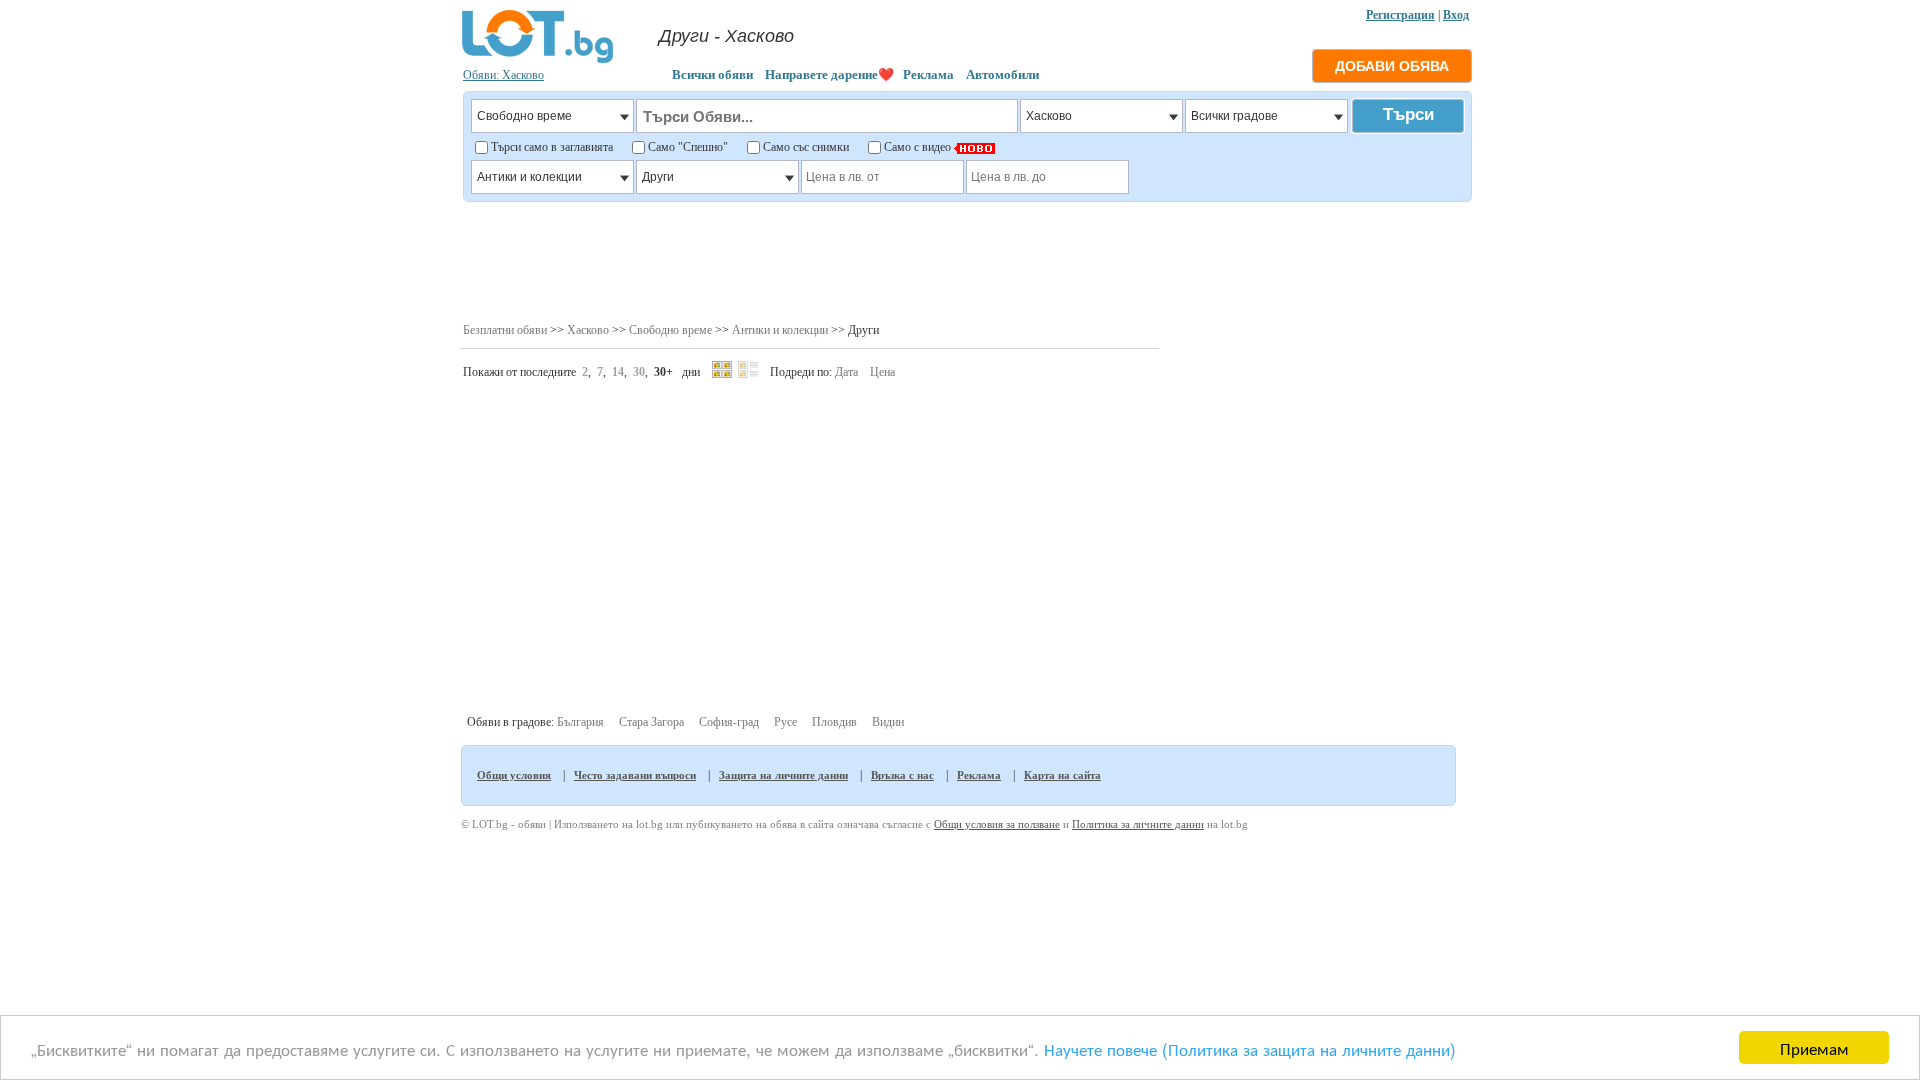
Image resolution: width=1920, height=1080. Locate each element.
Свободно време (670, 330)
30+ (663, 372)
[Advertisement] (966, 260)
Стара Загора (651, 722)
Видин (888, 722)
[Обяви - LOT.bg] (537, 60)
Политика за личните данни (1138, 824)
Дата (846, 372)
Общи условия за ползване (997, 824)
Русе (785, 722)
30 (639, 372)
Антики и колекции (780, 330)
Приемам (1814, 1047)
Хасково (588, 330)
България (580, 722)
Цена (882, 372)
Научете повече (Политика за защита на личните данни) (1250, 1048)
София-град (729, 722)
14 (618, 372)
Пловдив (834, 722)
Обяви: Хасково (503, 75)
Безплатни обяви (505, 330)
